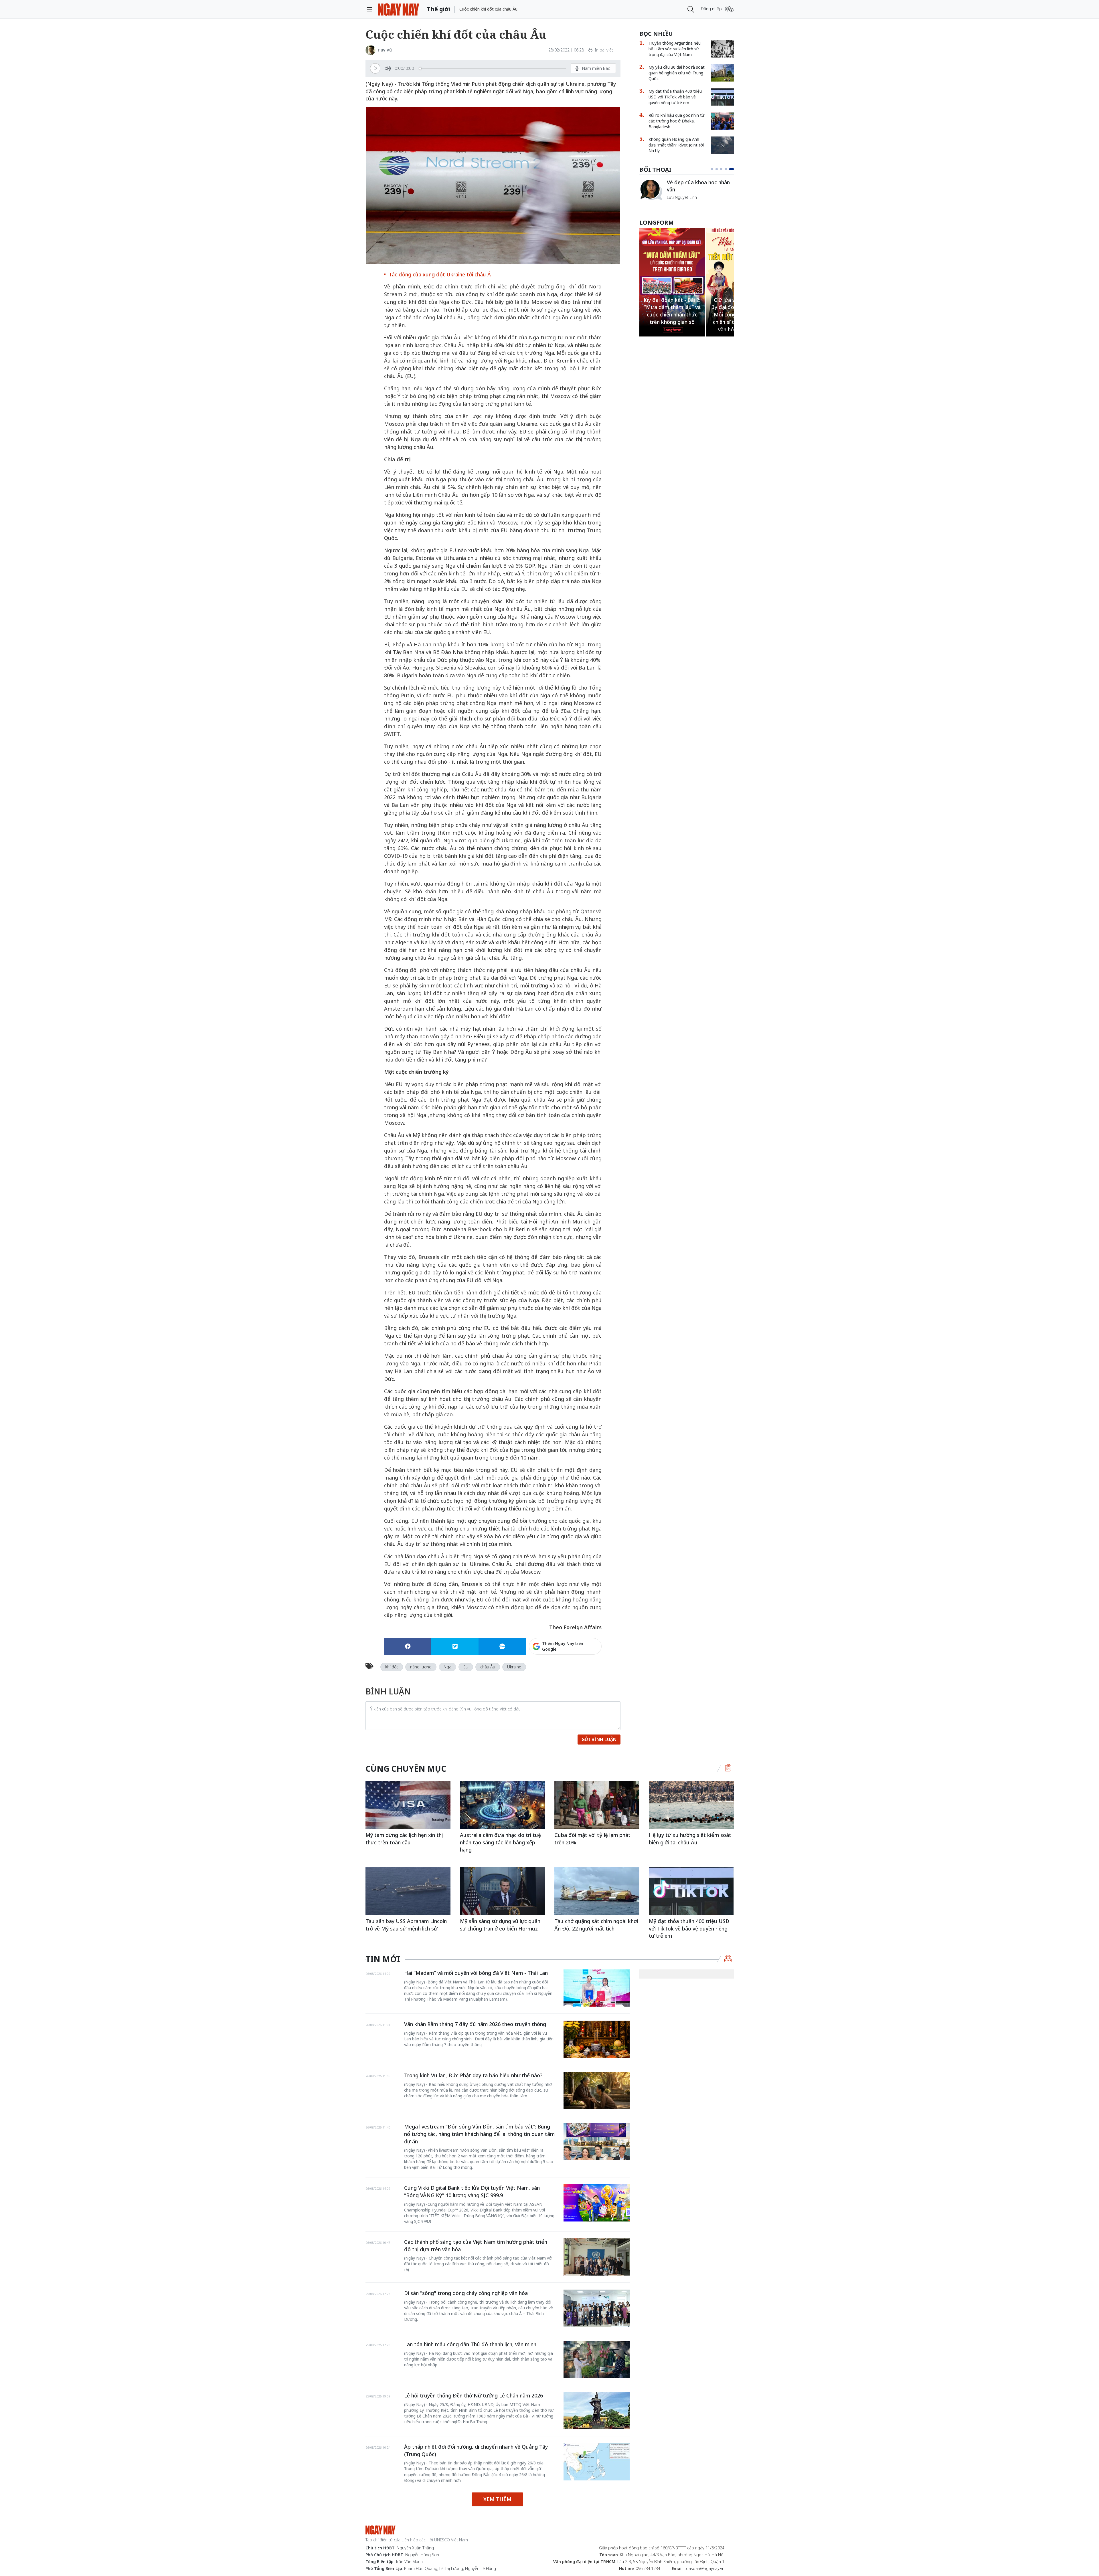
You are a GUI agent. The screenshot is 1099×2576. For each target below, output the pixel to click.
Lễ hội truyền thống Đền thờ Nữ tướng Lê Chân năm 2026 (474, 2395)
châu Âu (488, 1667)
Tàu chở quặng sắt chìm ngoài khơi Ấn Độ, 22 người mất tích (596, 1925)
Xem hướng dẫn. (586, 1671)
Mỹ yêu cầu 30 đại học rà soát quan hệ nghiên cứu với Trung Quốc (677, 73)
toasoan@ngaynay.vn (704, 2568)
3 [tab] (724, 169)
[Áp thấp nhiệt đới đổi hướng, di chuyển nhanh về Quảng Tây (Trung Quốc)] (597, 2462)
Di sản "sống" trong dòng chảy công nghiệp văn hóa (466, 2293)
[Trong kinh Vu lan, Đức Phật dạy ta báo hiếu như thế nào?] (597, 2090)
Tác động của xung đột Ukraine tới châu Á (440, 274)
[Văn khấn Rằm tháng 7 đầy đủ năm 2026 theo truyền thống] (597, 2039)
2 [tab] (718, 169)
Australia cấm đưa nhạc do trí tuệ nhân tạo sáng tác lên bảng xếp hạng (500, 1842)
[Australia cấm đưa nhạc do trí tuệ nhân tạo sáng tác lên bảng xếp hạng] (502, 1805)
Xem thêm (497, 2499)
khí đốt (392, 1667)
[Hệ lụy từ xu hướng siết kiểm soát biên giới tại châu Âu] (691, 1805)
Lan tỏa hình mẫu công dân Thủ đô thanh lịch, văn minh (470, 2344)
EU (466, 1667)
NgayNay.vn (399, 9)
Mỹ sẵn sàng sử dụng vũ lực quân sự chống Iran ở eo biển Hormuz (500, 1925)
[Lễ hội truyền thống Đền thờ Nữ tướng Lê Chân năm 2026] (597, 2411)
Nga (447, 1667)
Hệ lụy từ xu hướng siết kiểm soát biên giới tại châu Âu (690, 1839)
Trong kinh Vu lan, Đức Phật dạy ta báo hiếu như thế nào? (473, 2075)
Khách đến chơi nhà (690, 186)
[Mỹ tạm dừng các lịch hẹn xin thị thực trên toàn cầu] (408, 1805)
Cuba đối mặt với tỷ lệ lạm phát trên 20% (592, 1839)
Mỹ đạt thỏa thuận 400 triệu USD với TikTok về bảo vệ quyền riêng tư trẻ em (675, 97)
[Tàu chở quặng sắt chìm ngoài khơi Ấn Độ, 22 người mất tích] (597, 1891)
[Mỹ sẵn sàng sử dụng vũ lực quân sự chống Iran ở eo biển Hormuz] (502, 1891)
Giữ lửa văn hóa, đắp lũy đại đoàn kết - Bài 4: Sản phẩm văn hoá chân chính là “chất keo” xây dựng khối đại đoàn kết (672, 307)
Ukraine (514, 1667)
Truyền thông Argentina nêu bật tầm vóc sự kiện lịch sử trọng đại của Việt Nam (675, 49)
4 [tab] (728, 169)
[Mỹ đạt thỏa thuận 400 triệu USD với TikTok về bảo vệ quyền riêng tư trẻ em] (722, 97)
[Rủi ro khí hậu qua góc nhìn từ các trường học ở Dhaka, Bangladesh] (722, 121)
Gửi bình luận (599, 1739)
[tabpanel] (687, 189)
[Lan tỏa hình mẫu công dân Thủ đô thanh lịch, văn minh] (597, 2359)
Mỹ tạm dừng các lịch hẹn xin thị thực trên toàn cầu (404, 1839)
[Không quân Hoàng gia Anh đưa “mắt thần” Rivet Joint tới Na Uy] (722, 145)
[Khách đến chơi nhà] (651, 189)
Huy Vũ (385, 50)
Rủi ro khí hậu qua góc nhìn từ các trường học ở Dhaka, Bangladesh (676, 121)
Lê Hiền (674, 194)
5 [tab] (733, 169)
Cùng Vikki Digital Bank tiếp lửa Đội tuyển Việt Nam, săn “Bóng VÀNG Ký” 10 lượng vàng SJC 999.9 (472, 2191)
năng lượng (421, 1667)
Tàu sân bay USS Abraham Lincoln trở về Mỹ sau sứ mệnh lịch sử (406, 1925)
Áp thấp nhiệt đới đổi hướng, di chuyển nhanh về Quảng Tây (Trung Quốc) (476, 2450)
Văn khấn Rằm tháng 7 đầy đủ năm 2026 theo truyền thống (475, 2024)
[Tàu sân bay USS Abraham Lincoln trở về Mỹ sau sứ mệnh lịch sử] (408, 1891)
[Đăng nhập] (729, 9)
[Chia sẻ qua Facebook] (408, 1646)
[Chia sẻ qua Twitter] (455, 1646)
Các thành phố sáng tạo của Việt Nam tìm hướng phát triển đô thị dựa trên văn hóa (476, 2246)
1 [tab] (712, 169)
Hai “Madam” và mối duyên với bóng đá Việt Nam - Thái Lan (476, 1973)
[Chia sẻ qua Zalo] (502, 1646)
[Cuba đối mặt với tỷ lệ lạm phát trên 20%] (597, 1805)
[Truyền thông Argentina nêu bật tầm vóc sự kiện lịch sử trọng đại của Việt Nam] (722, 49)
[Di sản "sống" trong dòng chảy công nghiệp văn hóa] (597, 2308)
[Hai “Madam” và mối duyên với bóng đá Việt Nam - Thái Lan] (597, 1988)
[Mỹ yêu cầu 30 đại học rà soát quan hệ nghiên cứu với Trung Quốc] (722, 73)
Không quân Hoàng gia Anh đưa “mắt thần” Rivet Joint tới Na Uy (676, 145)
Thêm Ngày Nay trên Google (563, 1646)
